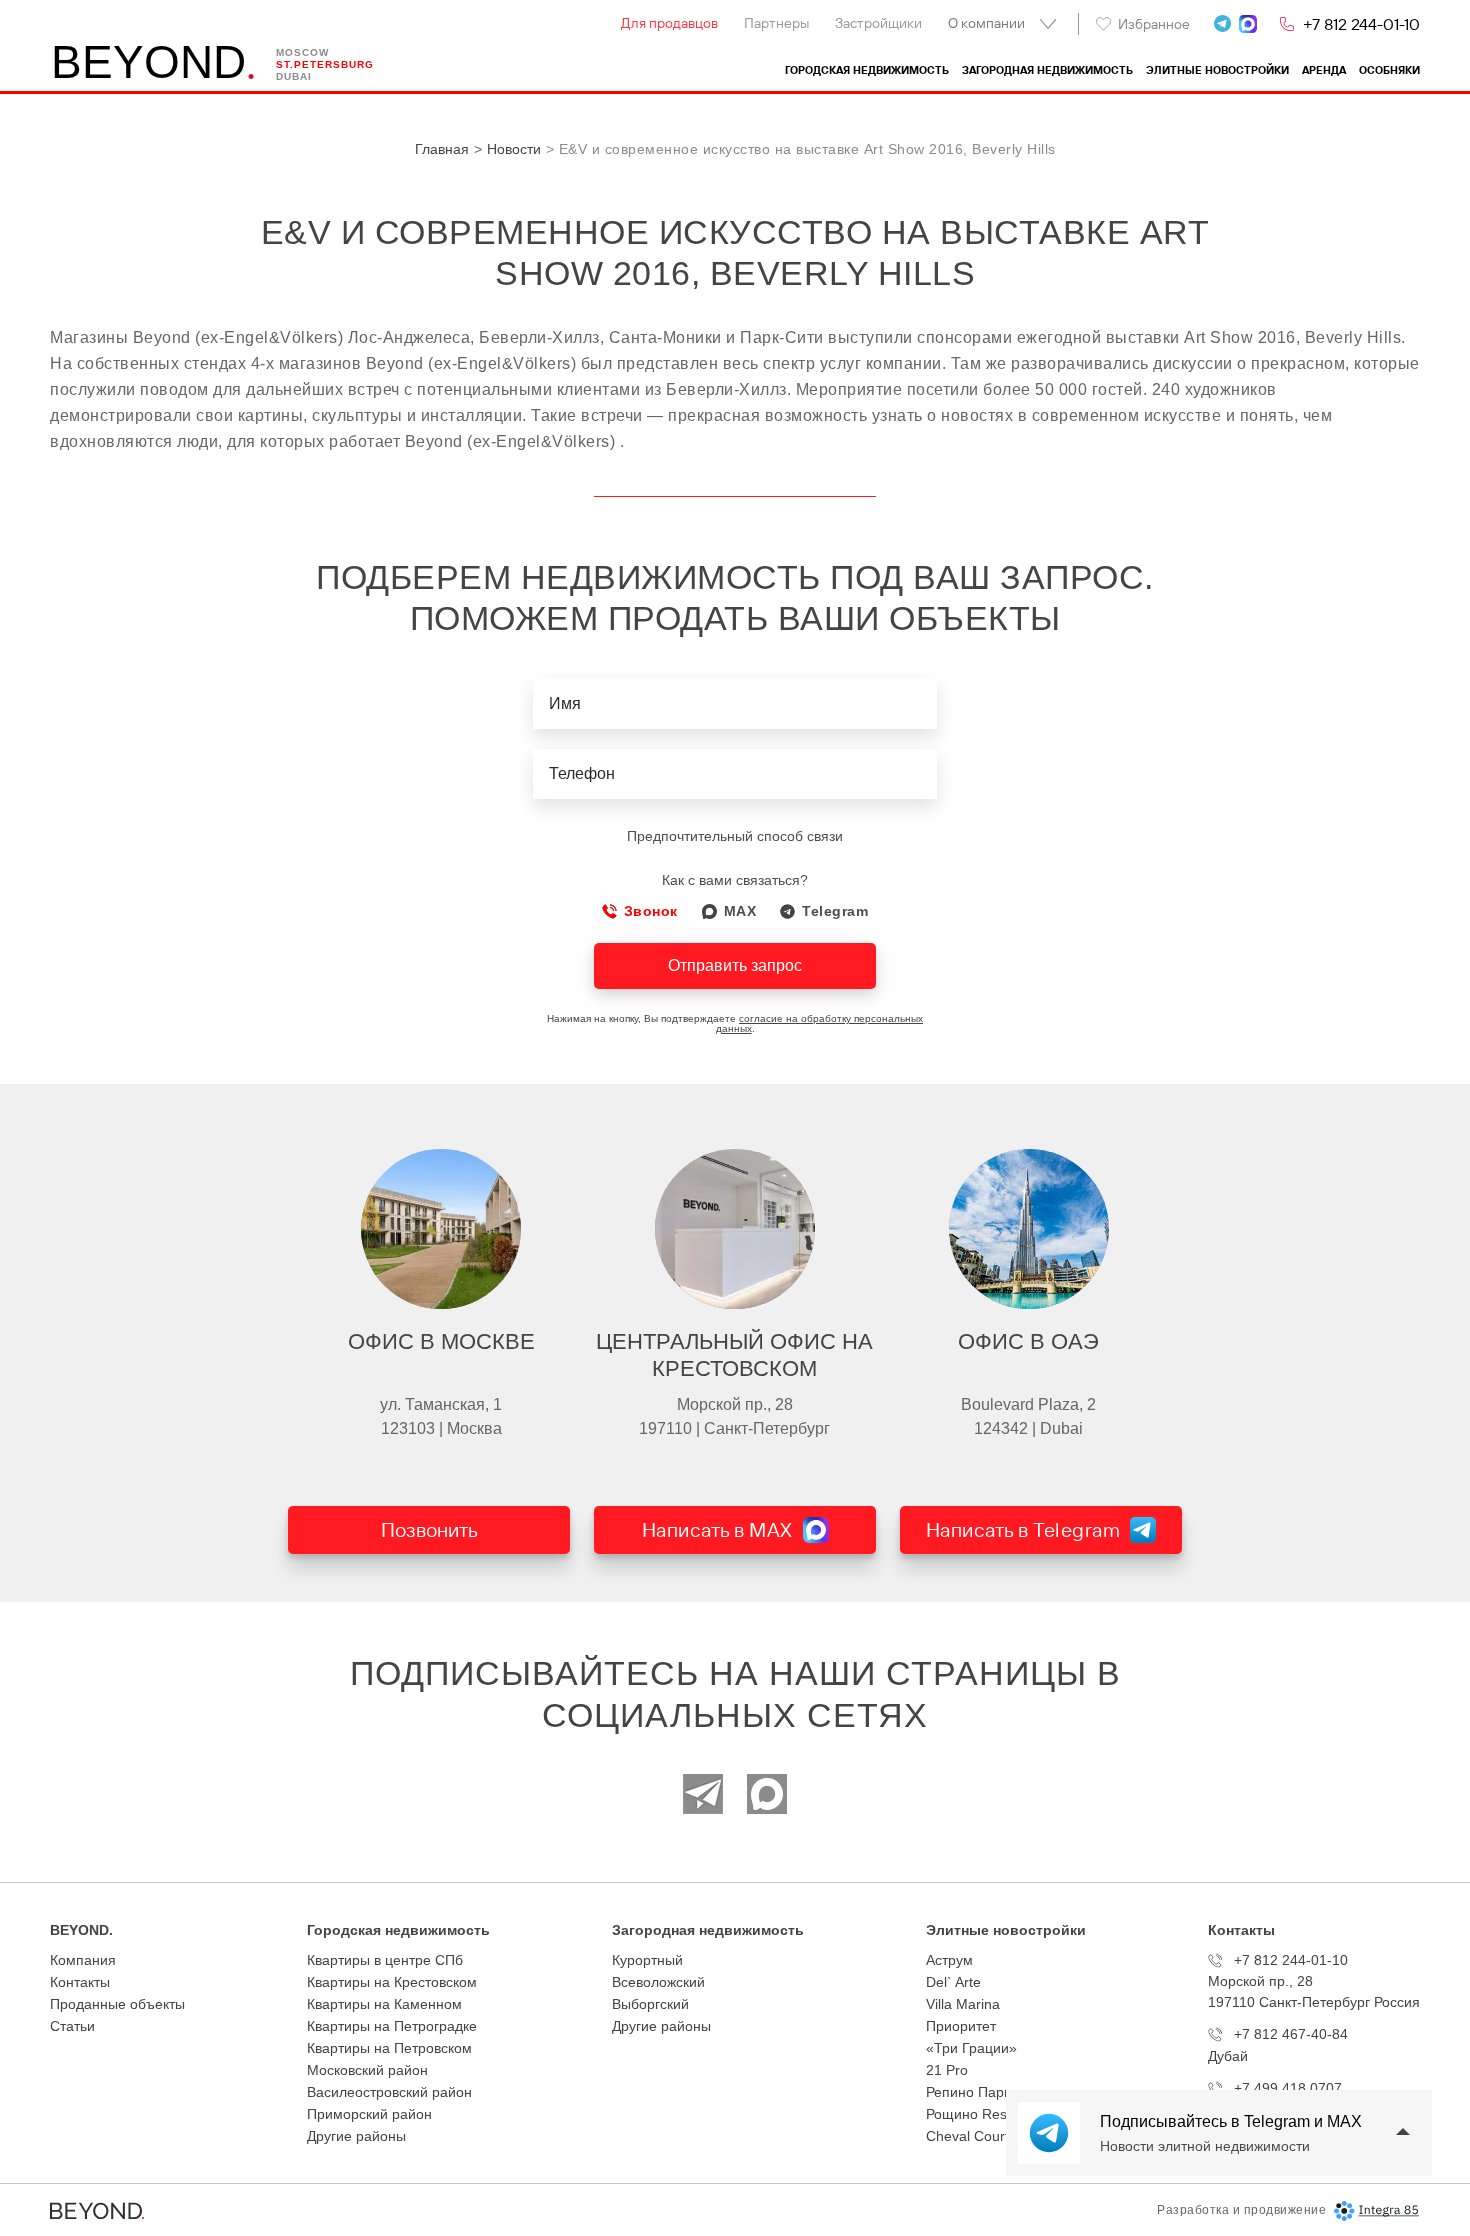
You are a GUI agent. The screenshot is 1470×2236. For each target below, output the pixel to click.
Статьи (72, 2026)
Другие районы (356, 2136)
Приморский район (369, 2114)
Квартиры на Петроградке (392, 2026)
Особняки (1389, 70)
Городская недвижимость (867, 70)
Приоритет (961, 2026)
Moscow (302, 52)
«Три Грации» (971, 2048)
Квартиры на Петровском (389, 2048)
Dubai (294, 76)
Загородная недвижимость (1047, 70)
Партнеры (776, 23)
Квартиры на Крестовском (392, 1982)
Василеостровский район (389, 2092)
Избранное (1154, 24)
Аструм (949, 1960)
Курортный (647, 1960)
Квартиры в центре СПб (385, 1960)
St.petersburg (325, 64)
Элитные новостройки (1217, 70)
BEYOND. (81, 1930)
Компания (83, 1960)
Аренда (1324, 70)
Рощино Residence (987, 2114)
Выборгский (650, 2004)
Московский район (367, 2070)
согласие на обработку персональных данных (820, 1023)
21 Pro (947, 2070)
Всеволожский (658, 1982)
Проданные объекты (117, 2004)
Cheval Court (967, 2136)
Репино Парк (968, 2092)
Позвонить (429, 1529)
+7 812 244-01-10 (1361, 24)
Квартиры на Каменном (384, 2004)
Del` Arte (953, 1982)
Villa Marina (963, 2004)
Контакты (80, 1982)
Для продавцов (669, 23)
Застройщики (878, 23)
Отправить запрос (735, 965)
